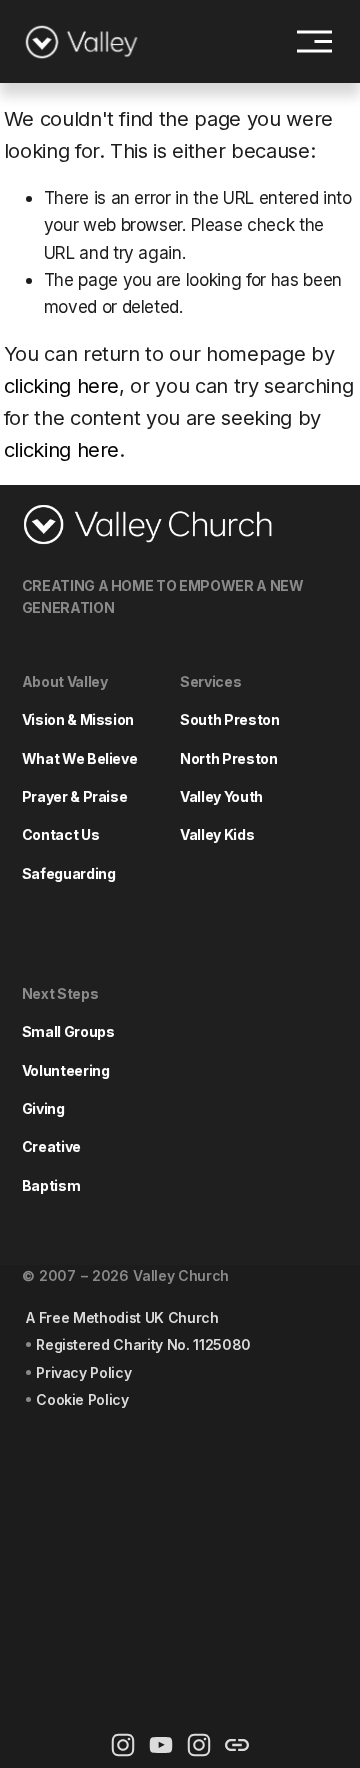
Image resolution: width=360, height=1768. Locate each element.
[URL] (237, 1745)
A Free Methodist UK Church (122, 1317)
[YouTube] (161, 1745)
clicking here (62, 386)
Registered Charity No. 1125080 (143, 1344)
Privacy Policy (83, 1372)
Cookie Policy (82, 1399)
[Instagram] (123, 1745)
